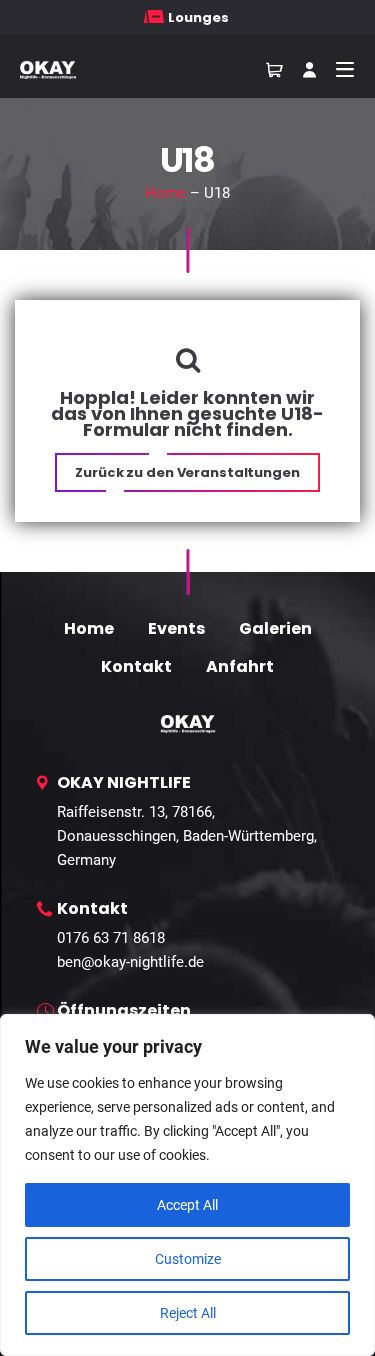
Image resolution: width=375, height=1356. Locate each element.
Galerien (275, 628)
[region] (187, 1185)
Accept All (187, 1205)
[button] (187, 472)
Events (176, 628)
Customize (188, 1259)
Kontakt (136, 666)
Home (165, 193)
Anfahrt (240, 666)
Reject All (188, 1313)
